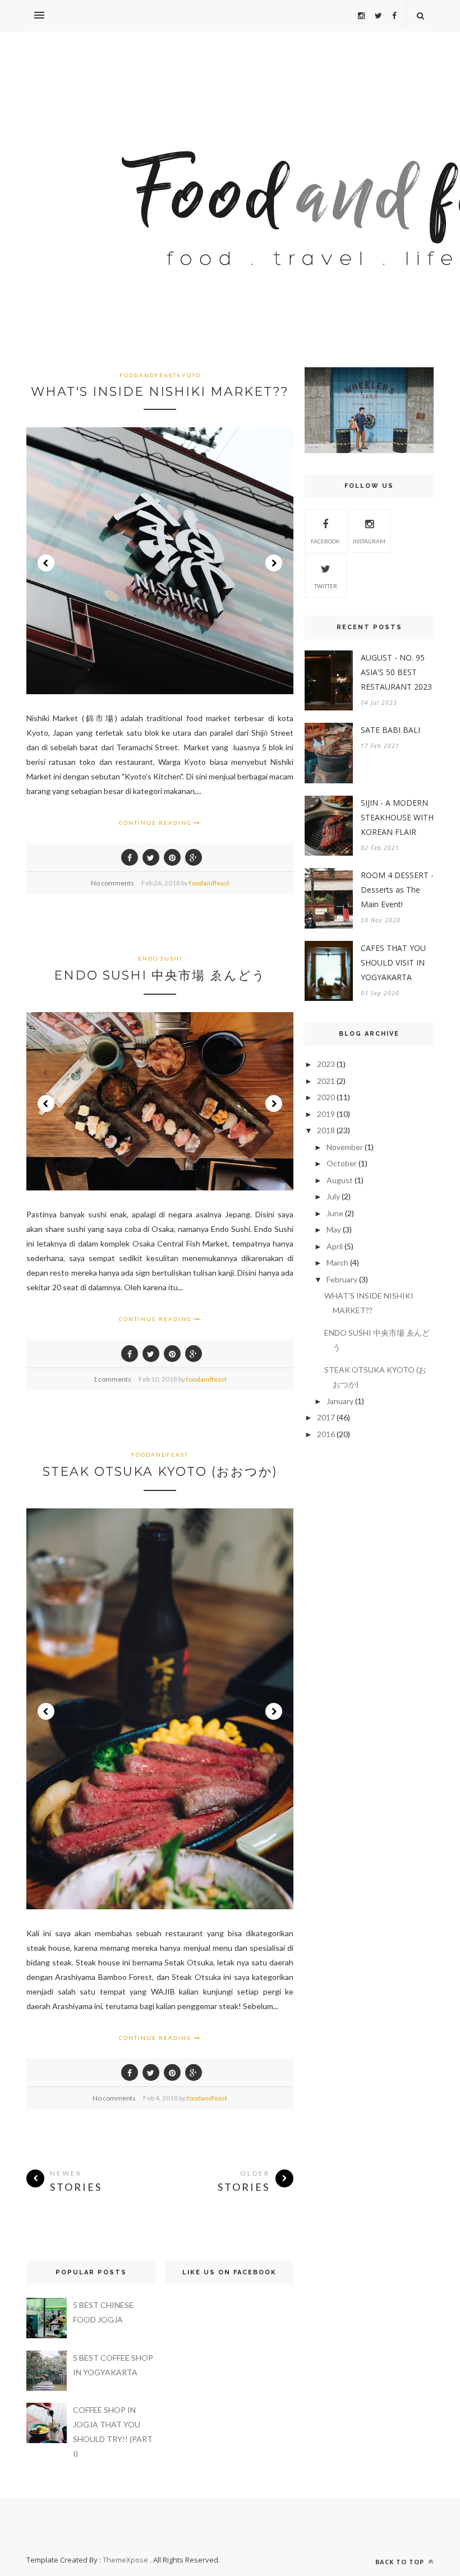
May (334, 1229)
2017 (326, 1417)
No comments (112, 883)
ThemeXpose (125, 2560)
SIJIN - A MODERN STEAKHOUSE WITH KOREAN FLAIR (397, 817)
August (340, 1180)
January (340, 1401)
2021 (326, 1081)
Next (274, 563)
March (337, 1262)
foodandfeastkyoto (160, 375)
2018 (326, 1130)
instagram (369, 541)
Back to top (401, 2562)
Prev (46, 563)
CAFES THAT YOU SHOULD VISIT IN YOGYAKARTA (393, 962)
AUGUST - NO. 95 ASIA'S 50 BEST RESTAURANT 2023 (396, 672)
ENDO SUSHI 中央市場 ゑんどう (160, 975)
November (345, 1147)
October (342, 1163)
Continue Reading (157, 823)
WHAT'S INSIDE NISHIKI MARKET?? (160, 392)
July (333, 1196)
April (335, 1246)
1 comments (112, 1379)
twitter (326, 586)
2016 (326, 1434)
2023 (326, 1064)
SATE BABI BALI (390, 730)
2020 (326, 1097)
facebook (325, 541)
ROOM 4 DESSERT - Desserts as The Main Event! (397, 890)
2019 (326, 1114)
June (335, 1213)
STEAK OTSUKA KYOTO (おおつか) (160, 1472)
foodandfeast (209, 883)
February (342, 1279)
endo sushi (160, 958)
